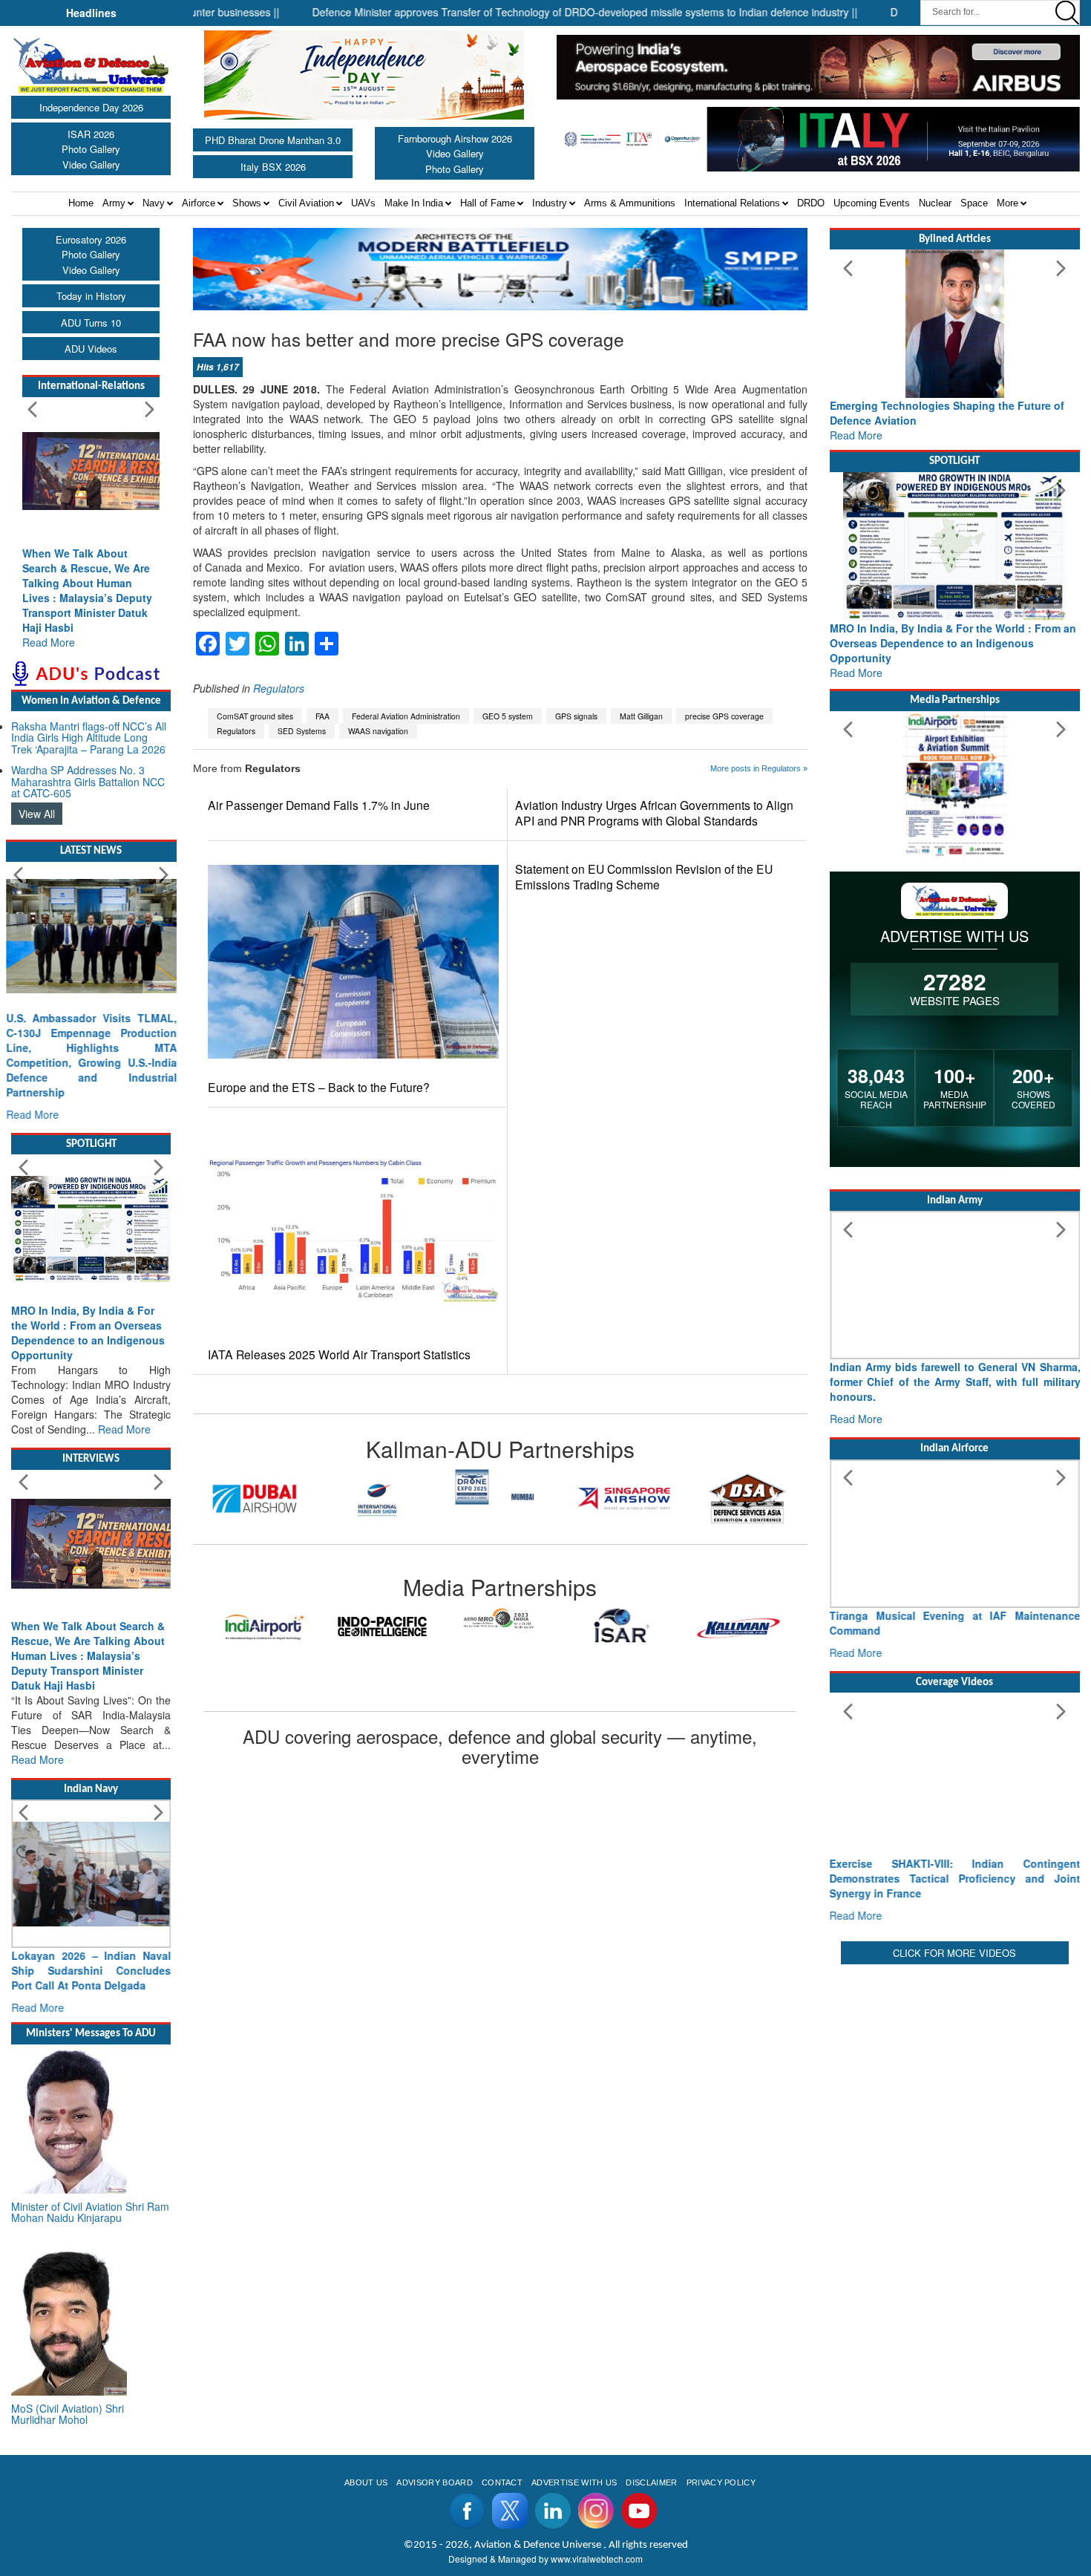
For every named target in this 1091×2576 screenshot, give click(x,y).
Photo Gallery (91, 149)
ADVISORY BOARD (434, 2482)
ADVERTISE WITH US (574, 2482)
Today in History (91, 296)
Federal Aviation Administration (406, 716)
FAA (322, 716)
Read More (49, 642)
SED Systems (302, 731)
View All (37, 814)
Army (114, 203)
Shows (247, 203)
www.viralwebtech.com (597, 2559)
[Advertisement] (955, 2072)
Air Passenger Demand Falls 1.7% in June (319, 805)
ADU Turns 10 (91, 323)
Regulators (279, 688)
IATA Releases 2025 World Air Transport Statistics (339, 1354)
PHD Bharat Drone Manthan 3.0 (273, 140)
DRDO (811, 203)
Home (81, 203)
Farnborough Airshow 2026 (455, 138)
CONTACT (502, 2482)
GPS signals (576, 716)
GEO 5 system (508, 716)
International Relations (732, 203)
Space (974, 203)
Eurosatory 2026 (91, 239)
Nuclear (935, 203)
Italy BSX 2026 (273, 167)
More (1008, 203)
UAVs (363, 203)
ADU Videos (91, 349)
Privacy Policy (721, 2482)
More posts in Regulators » (759, 768)
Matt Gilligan (641, 716)
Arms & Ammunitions (630, 203)
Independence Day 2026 (91, 107)
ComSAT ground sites (255, 716)
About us (366, 2482)
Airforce (199, 203)
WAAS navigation (378, 731)
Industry (550, 203)
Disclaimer (651, 2482)
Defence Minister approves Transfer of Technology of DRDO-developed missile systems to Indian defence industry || (524, 12)
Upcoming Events (872, 203)
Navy (154, 203)
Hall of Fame (488, 203)
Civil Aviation (306, 203)
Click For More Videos (954, 1953)
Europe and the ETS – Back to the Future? (319, 1087)
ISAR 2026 (91, 134)
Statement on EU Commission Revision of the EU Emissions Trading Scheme (644, 877)
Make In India (414, 203)
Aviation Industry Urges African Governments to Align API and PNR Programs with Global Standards (654, 813)
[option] (255, 1498)
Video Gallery (91, 164)
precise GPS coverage (724, 716)
